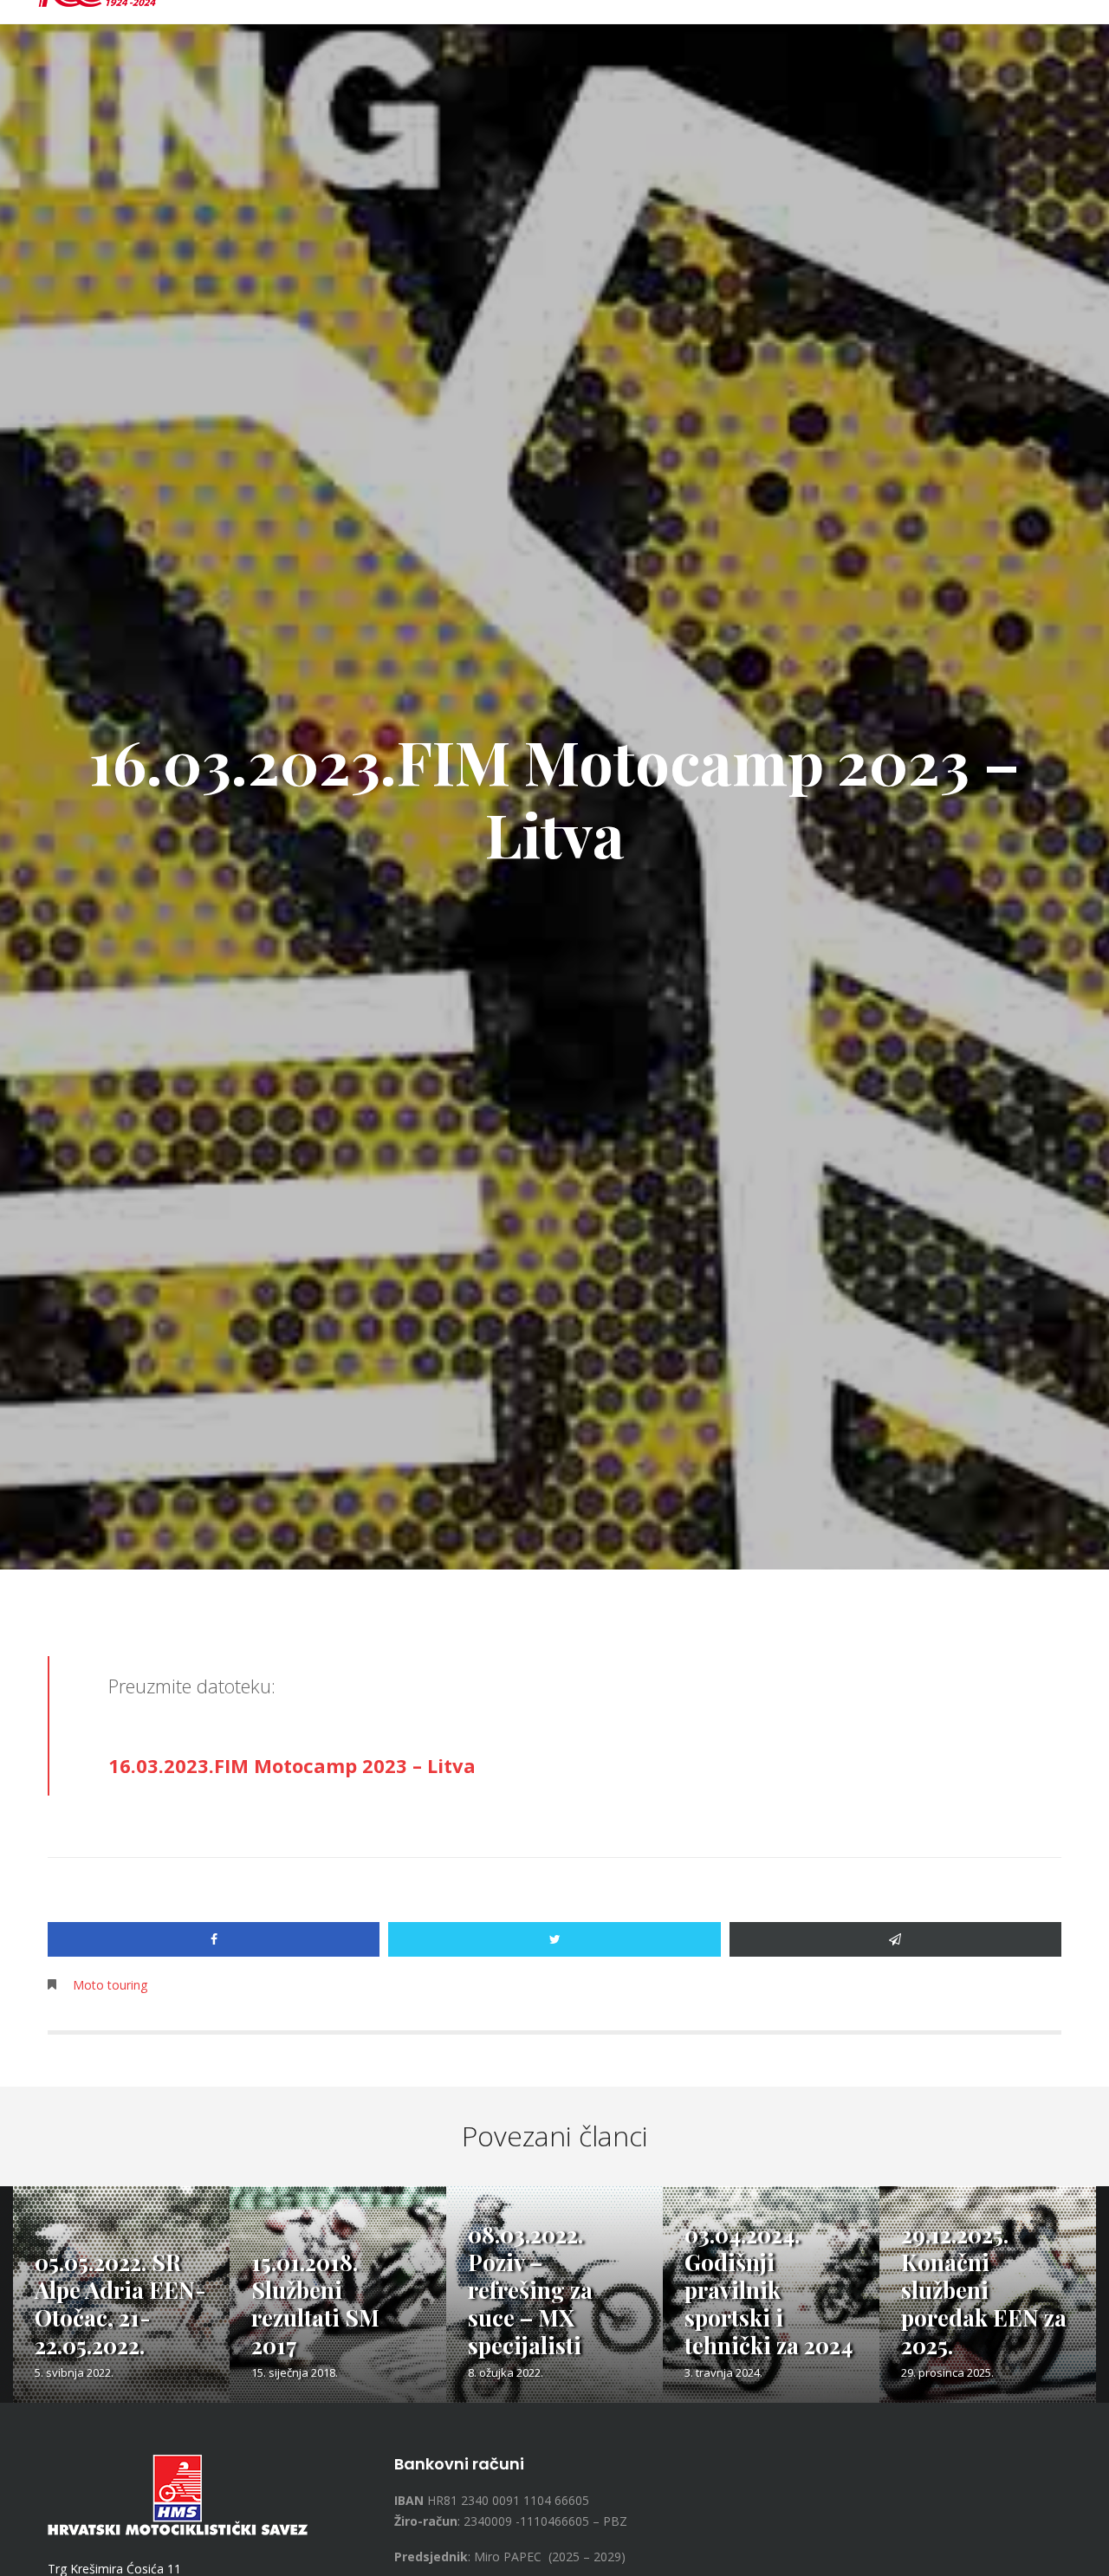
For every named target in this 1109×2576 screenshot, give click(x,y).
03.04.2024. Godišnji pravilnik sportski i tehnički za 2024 (769, 2290)
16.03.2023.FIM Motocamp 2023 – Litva (292, 1765)
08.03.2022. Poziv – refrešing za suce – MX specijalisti (530, 2290)
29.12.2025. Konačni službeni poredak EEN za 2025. (984, 2290)
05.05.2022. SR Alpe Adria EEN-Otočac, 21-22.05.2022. (120, 2304)
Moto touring (110, 1985)
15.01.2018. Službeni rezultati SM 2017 (315, 2304)
